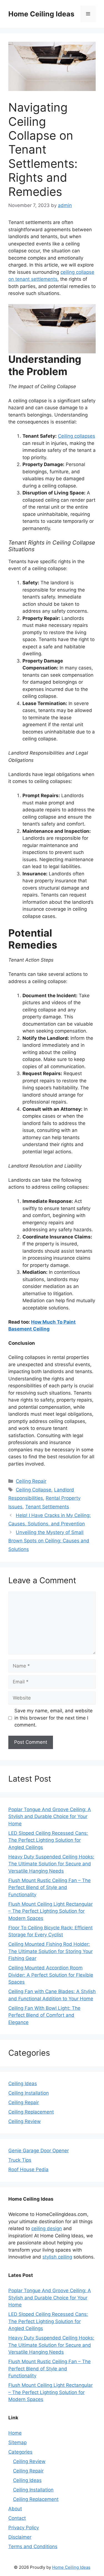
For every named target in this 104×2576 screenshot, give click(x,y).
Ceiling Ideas (23, 2084)
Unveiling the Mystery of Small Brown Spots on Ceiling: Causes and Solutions (49, 1541)
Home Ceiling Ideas (41, 14)
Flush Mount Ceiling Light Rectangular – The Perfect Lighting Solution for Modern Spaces (50, 1911)
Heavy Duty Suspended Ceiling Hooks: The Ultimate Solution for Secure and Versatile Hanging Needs (51, 1864)
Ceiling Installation (29, 2093)
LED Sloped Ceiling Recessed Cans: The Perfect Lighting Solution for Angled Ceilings (48, 1840)
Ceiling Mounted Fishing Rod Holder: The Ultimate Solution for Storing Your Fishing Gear (50, 1951)
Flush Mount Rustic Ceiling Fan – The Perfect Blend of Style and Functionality (50, 1887)
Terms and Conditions (33, 2547)
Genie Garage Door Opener (39, 2151)
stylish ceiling (57, 2257)
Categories (20, 2452)
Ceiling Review (25, 2121)
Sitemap (17, 2442)
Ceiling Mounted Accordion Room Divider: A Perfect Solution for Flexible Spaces (51, 1975)
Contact (17, 2518)
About (15, 2509)
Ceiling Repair (31, 1481)
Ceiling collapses (77, 436)
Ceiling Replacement (31, 2112)
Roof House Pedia (28, 2169)
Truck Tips (20, 2160)
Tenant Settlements (47, 1507)
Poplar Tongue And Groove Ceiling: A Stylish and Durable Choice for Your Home (50, 1817)
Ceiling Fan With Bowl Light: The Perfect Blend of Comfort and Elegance (44, 2015)
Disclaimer (20, 2537)
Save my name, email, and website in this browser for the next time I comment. (54, 1718)
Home (15, 2433)
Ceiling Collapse (34, 1490)
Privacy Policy (24, 2528)
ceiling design (47, 2228)
